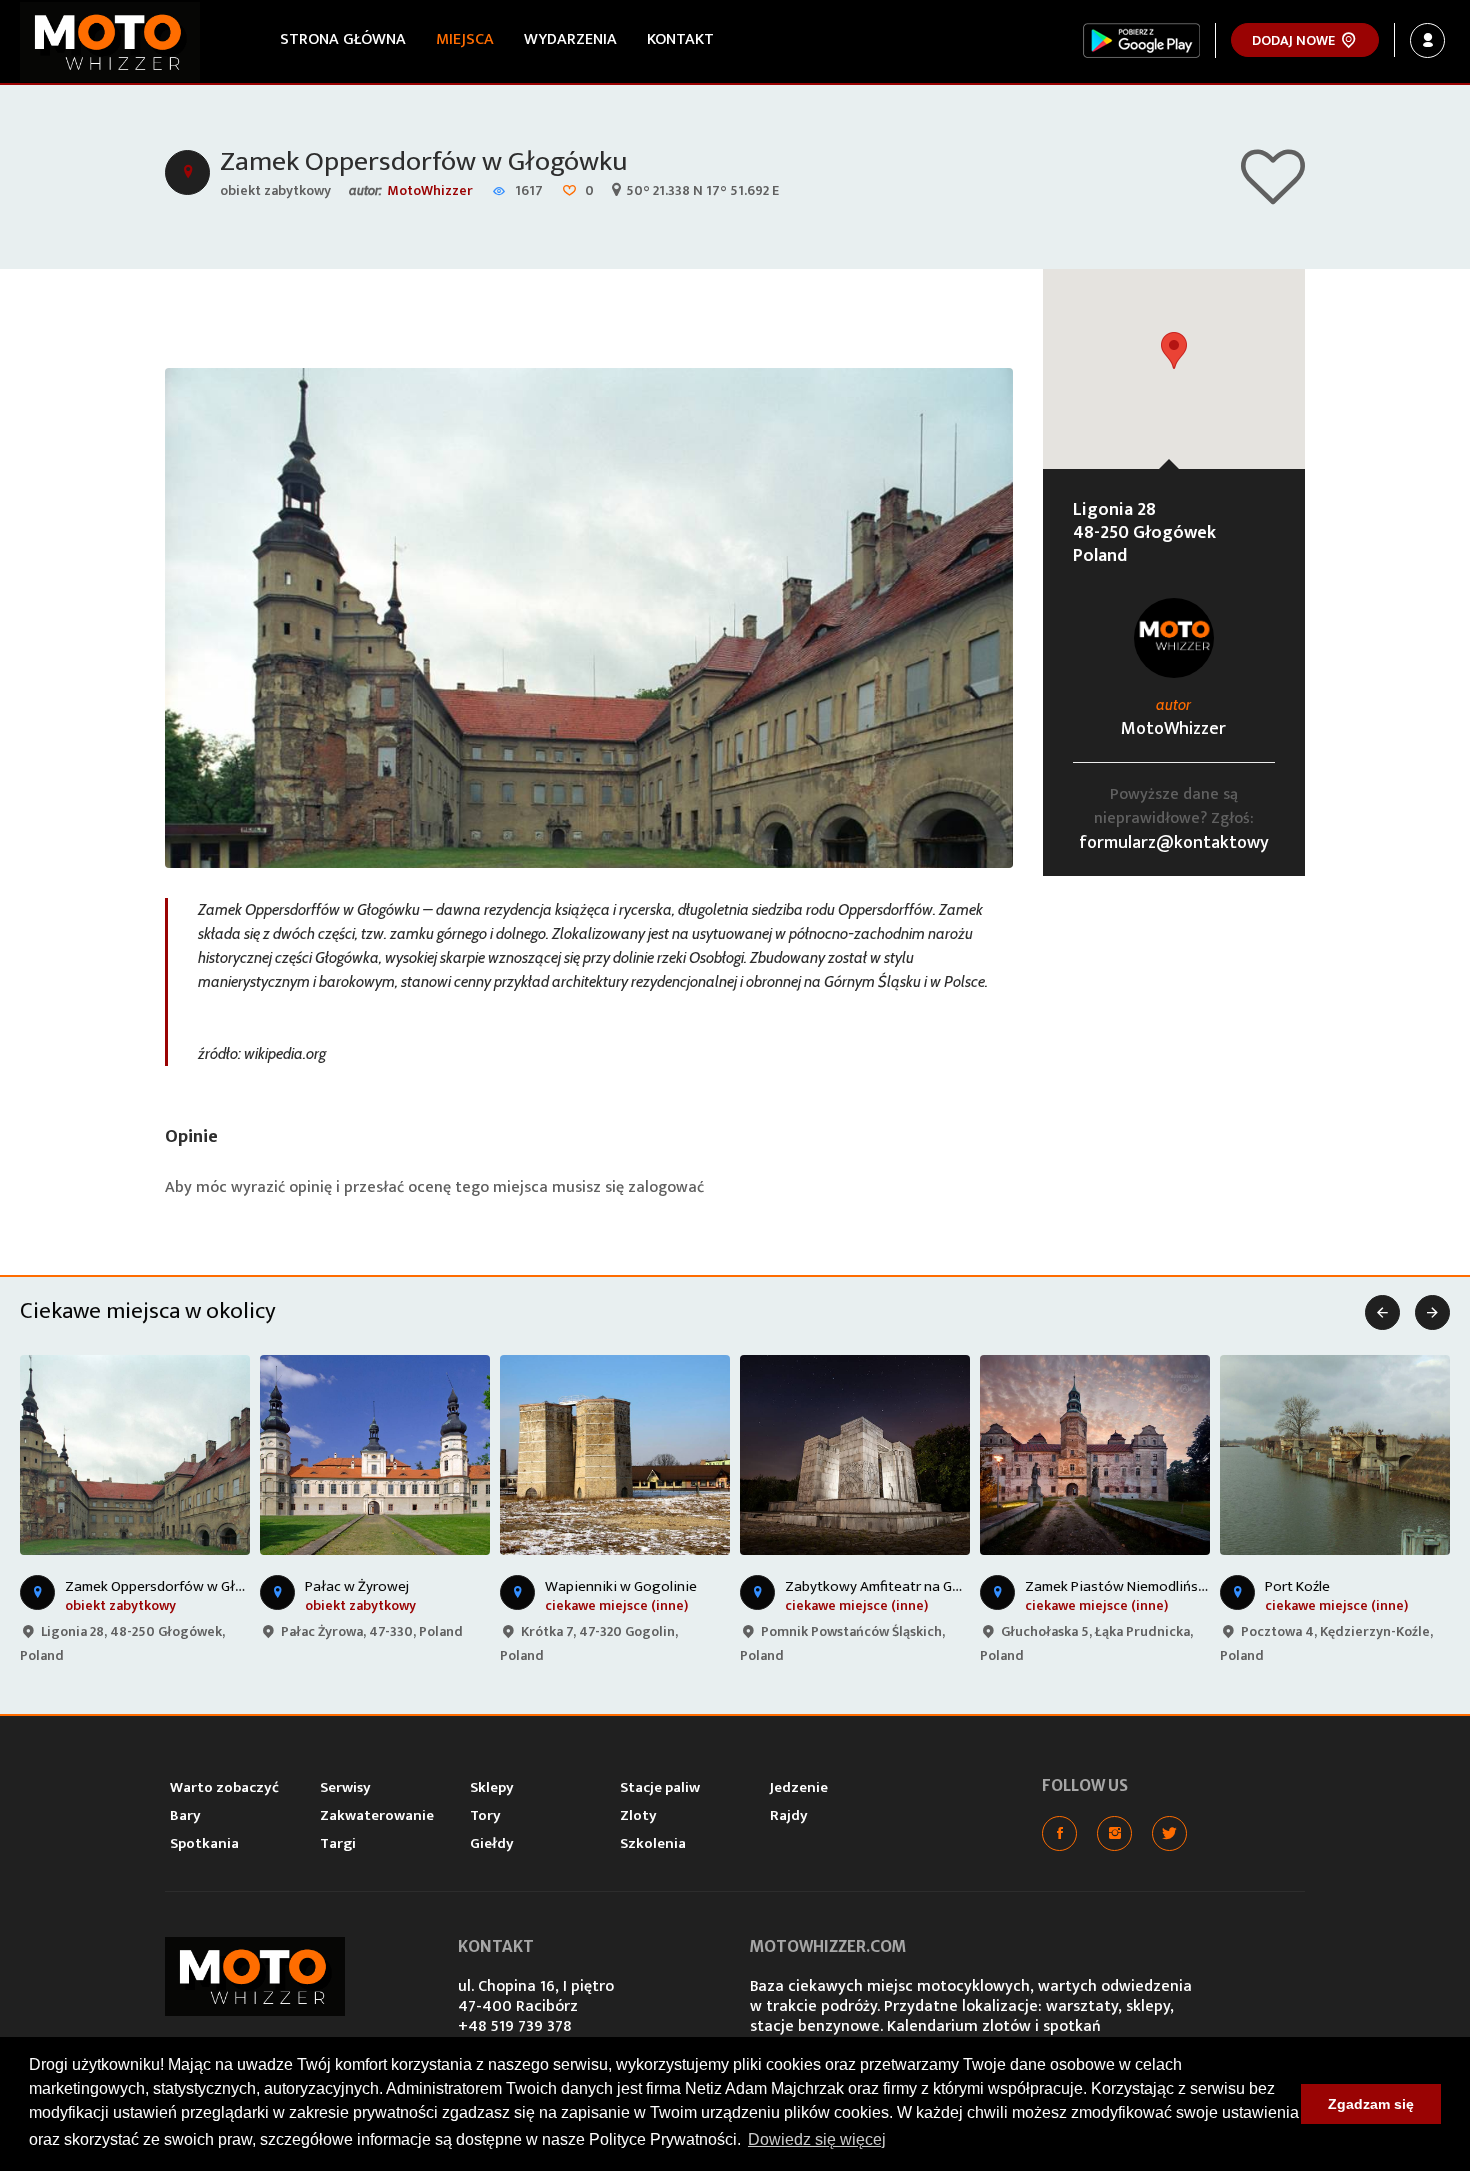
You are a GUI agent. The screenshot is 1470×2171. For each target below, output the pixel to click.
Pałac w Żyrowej (357, 1586)
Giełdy (492, 1843)
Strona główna (343, 39)
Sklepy (492, 1787)
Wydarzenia (570, 39)
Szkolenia (653, 1843)
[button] (1174, 350)
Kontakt (680, 39)
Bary (185, 1815)
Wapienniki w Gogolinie (621, 1586)
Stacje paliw (660, 1787)
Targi (338, 1843)
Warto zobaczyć (224, 1787)
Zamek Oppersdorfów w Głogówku (423, 161)
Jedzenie (799, 1787)
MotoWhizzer (430, 190)
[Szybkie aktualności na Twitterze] (1169, 1833)
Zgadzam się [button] (1371, 2104)
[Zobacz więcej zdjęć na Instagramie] (1114, 1833)
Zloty (638, 1815)
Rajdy (789, 1815)
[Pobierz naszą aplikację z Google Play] (1141, 40)
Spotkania (204, 1843)
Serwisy (345, 1787)
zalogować (666, 1187)
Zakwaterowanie (377, 1815)
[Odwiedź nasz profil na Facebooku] (1059, 1833)
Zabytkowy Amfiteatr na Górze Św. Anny (912, 1586)
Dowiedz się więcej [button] (817, 2139)
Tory (485, 1815)
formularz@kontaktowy (1174, 843)
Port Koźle (1297, 1586)
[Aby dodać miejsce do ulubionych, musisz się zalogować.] (1273, 195)
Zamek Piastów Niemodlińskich (1124, 1586)
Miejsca (465, 39)
